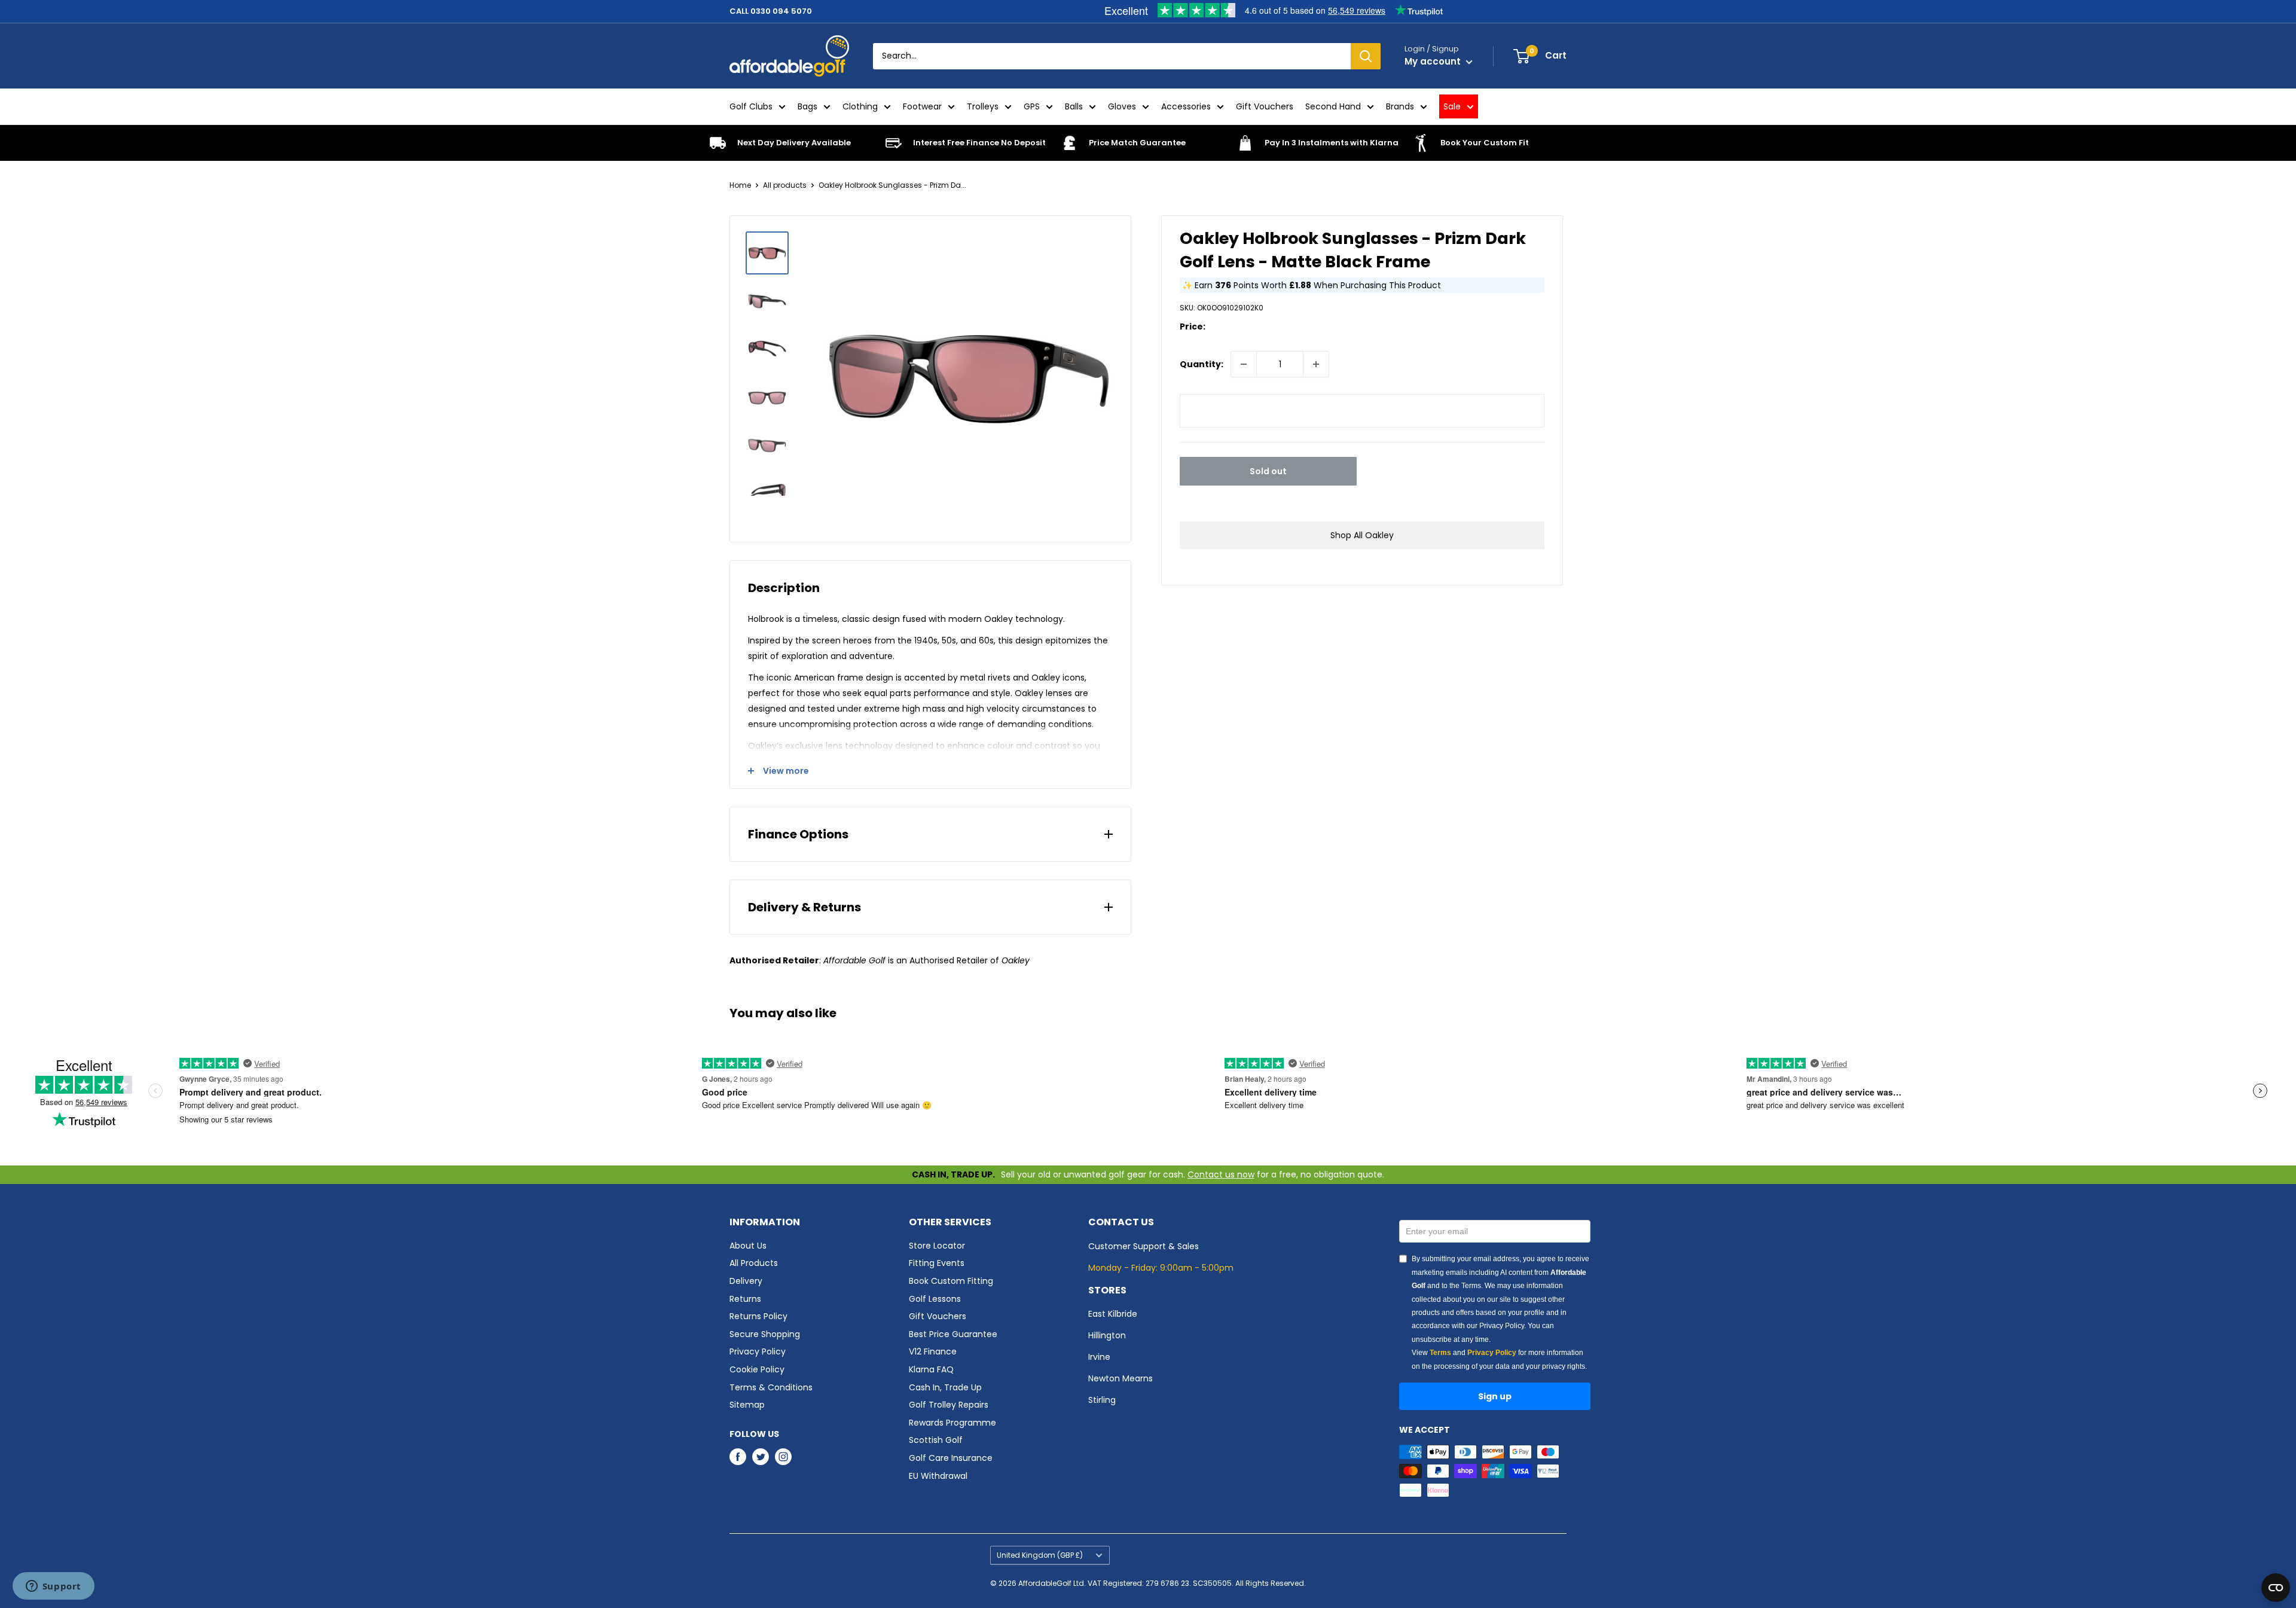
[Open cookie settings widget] (2276, 1588)
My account (1434, 61)
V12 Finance (933, 1351)
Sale (1452, 106)
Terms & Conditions (771, 1387)
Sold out (1268, 471)
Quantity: (1202, 364)
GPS (1032, 106)
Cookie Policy (757, 1369)
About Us (748, 1246)
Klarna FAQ (931, 1369)
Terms (1440, 1353)
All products (785, 185)
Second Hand (1333, 106)
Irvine (1099, 1357)
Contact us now (1221, 1174)
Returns (745, 1299)
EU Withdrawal (938, 1476)
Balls (1074, 106)
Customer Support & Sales (1144, 1246)
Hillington (1107, 1335)
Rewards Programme (952, 1423)
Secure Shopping (765, 1334)
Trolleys (983, 106)
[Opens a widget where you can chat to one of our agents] (53, 1587)
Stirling (1102, 1400)
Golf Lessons (935, 1299)
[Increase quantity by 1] (1316, 364)
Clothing (860, 106)
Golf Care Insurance (951, 1458)
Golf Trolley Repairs (949, 1405)
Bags (807, 106)
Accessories (1186, 106)
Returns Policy (758, 1316)
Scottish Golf (936, 1440)
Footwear (922, 106)
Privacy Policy (758, 1351)
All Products (754, 1263)
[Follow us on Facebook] (738, 1457)
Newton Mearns (1120, 1378)
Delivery (746, 1281)
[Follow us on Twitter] (761, 1457)
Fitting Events (937, 1263)
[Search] (1366, 56)
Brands (1400, 106)
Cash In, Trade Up (945, 1387)
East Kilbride (1113, 1314)
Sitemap (747, 1405)
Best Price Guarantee (953, 1334)
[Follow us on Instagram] (783, 1457)
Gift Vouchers (1265, 106)
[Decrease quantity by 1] (1244, 364)
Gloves (1122, 106)
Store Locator (937, 1246)
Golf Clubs (751, 106)
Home (740, 185)
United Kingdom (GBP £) (1040, 1555)
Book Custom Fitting (951, 1281)
